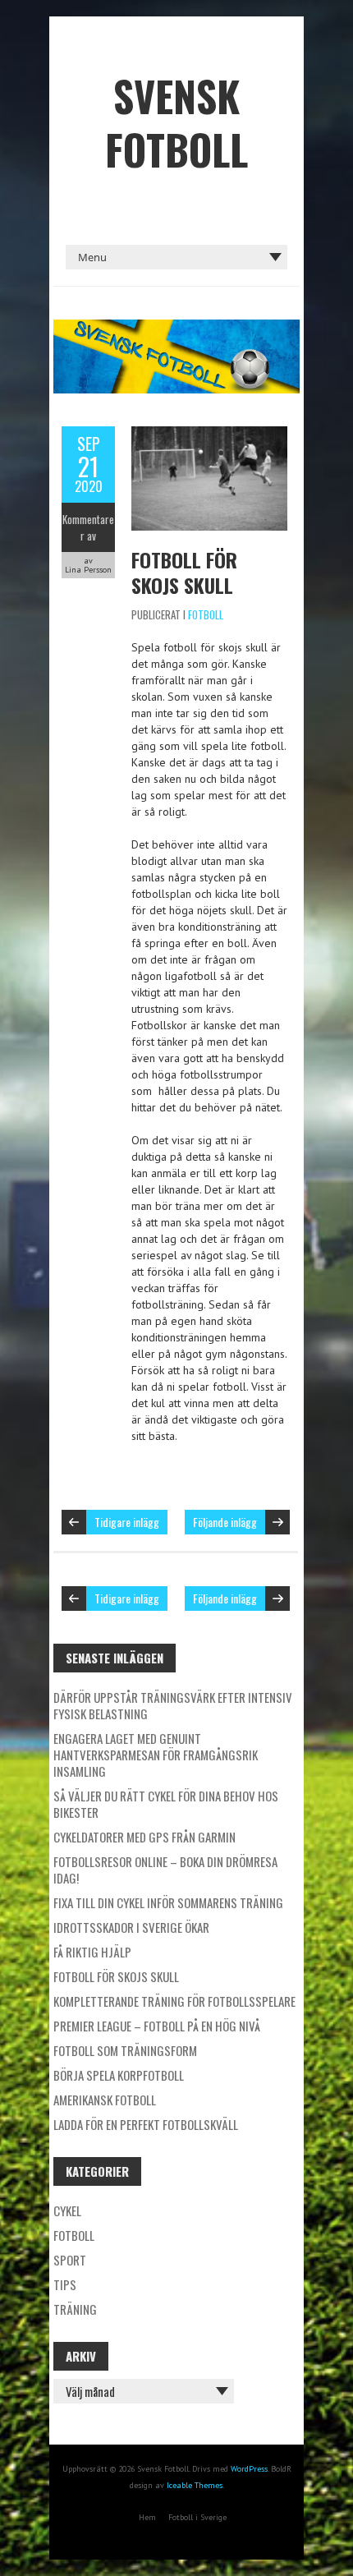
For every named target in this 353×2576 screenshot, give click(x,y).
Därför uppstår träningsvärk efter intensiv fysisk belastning (173, 1705)
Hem (147, 2517)
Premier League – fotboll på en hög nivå (157, 2026)
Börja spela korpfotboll (119, 2075)
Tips (65, 2284)
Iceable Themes (195, 2485)
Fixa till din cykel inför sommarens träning (168, 1902)
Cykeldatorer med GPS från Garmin (144, 1837)
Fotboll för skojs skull (184, 572)
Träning (75, 2309)
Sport (70, 2260)
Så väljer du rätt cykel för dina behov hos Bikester (166, 1804)
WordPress (249, 2469)
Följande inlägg (225, 1522)
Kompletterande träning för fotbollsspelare (174, 2001)
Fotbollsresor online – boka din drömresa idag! (165, 1870)
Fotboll (206, 614)
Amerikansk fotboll (105, 2100)
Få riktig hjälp (92, 1952)
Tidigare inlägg (127, 1522)
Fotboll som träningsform (125, 2050)
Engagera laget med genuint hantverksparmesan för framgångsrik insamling (156, 1755)
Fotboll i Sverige (197, 2517)
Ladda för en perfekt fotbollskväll (146, 2124)
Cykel (67, 2210)
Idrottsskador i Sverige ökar (131, 1927)
